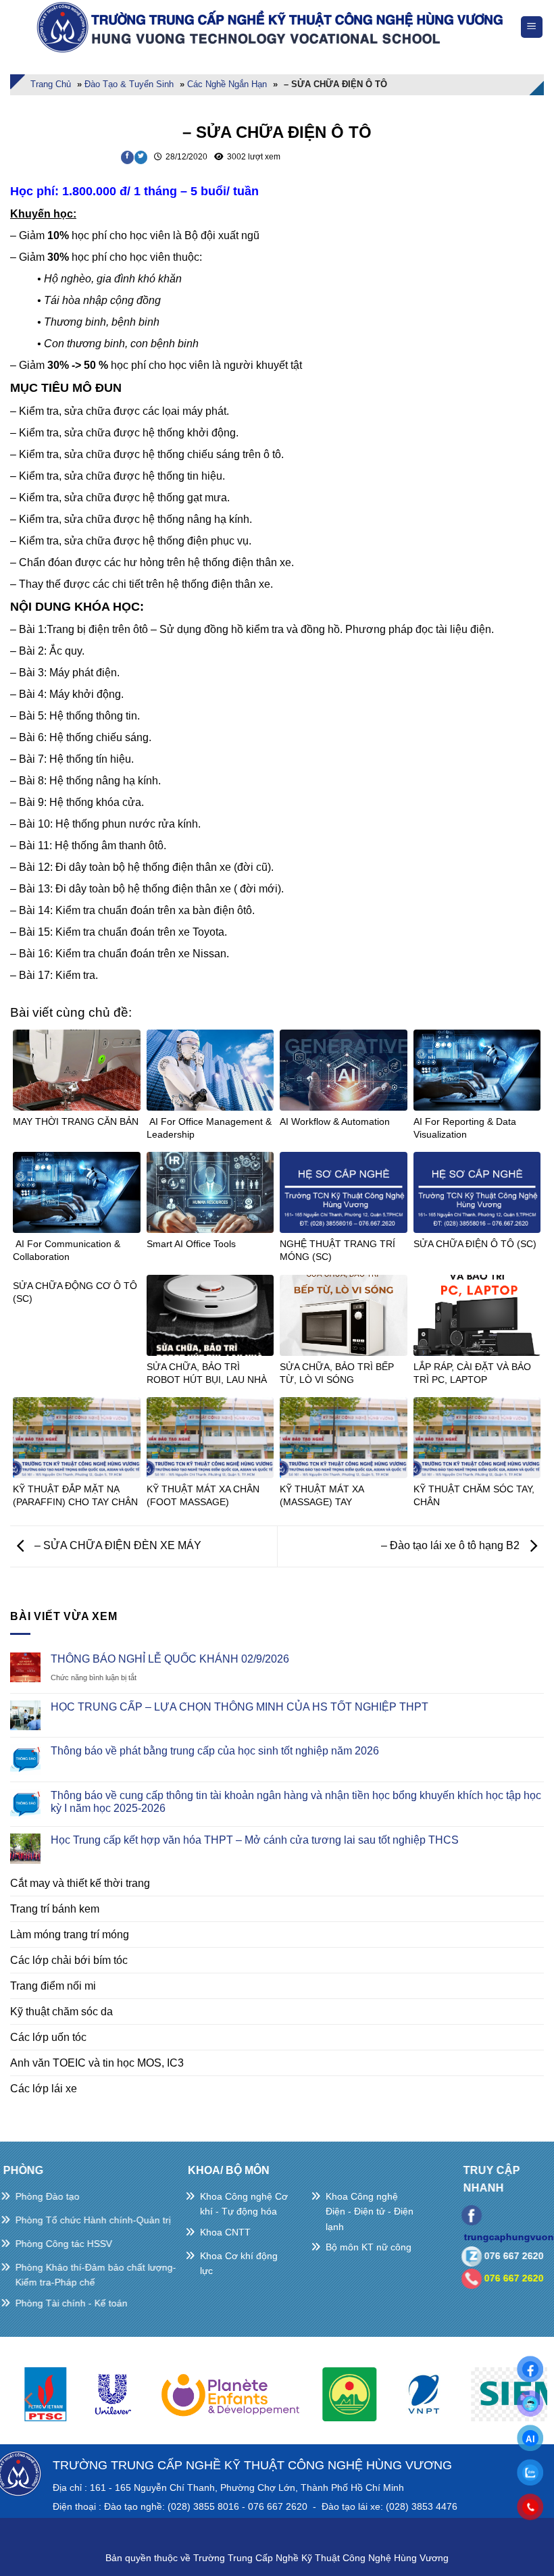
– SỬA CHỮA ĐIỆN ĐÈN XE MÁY (117, 1545)
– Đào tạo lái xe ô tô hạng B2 (452, 1545)
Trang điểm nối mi (53, 1986)
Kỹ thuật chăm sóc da (61, 2012)
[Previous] (30, 2400)
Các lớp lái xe (44, 2089)
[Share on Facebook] (127, 157)
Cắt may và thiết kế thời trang (80, 1883)
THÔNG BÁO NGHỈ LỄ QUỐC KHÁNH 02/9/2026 (170, 1659)
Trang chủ (51, 84)
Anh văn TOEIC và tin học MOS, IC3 (97, 2063)
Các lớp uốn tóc (48, 2037)
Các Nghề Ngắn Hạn (227, 84)
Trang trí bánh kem (55, 1909)
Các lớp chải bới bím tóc (69, 1960)
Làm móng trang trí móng (70, 1935)
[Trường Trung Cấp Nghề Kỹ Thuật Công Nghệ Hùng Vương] (273, 27)
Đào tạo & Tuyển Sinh (129, 84)
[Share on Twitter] (141, 157)
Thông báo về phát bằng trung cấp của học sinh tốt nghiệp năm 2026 (215, 1751)
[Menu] (532, 27)
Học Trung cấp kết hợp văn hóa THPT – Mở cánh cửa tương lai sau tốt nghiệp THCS (255, 1840)
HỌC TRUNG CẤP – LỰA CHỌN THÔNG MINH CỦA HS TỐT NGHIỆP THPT (240, 1707)
